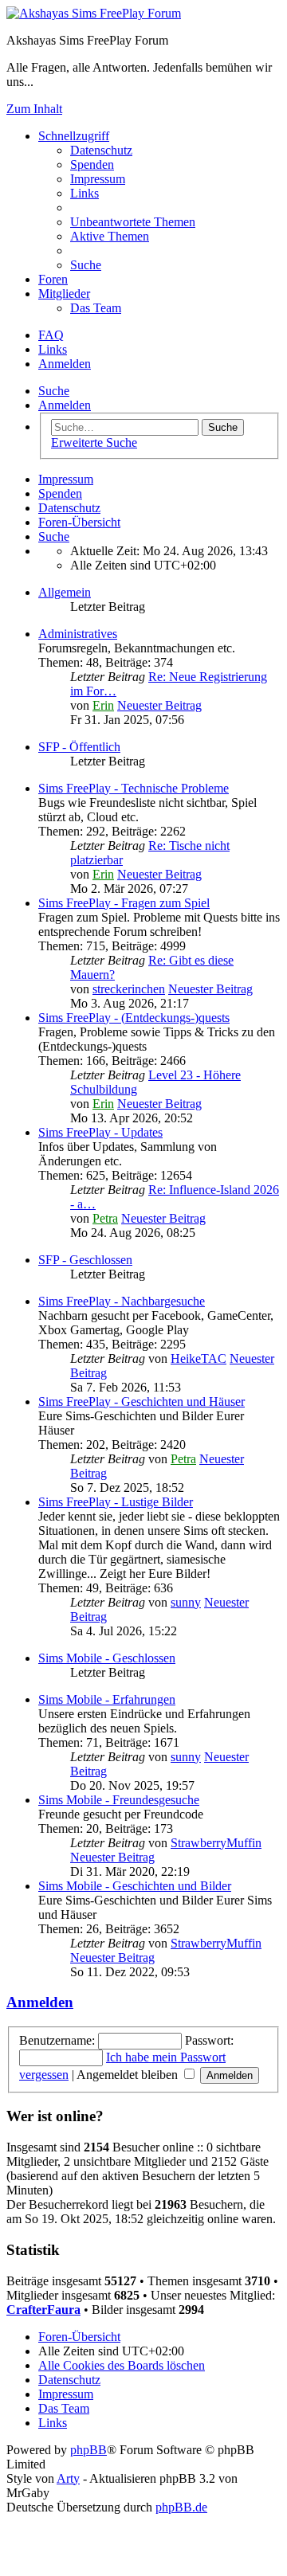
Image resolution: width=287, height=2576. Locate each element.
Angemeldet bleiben (129, 2075)
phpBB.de (181, 2507)
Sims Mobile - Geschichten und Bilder (135, 1886)
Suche (54, 391)
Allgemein (65, 592)
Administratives (78, 634)
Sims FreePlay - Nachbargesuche (122, 1301)
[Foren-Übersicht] (94, 13)
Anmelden (65, 405)
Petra (105, 1218)
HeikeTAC (199, 1358)
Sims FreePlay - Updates (100, 1132)
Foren (53, 279)
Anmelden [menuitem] (65, 364)
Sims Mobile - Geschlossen (107, 1658)
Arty (68, 2478)
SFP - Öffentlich (79, 747)
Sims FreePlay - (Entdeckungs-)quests (134, 1018)
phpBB (88, 2450)
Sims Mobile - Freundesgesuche (119, 1800)
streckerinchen (129, 989)
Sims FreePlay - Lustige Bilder (116, 1502)
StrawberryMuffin (216, 1843)
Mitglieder (64, 294)
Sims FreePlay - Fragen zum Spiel (124, 903)
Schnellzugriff (74, 136)
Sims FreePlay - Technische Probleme (134, 788)
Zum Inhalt (34, 109)
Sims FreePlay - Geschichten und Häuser (142, 1402)
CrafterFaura (43, 2310)
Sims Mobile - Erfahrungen (107, 1699)
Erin (103, 705)
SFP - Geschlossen (85, 1260)
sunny (186, 1602)
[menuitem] (101, 150)
